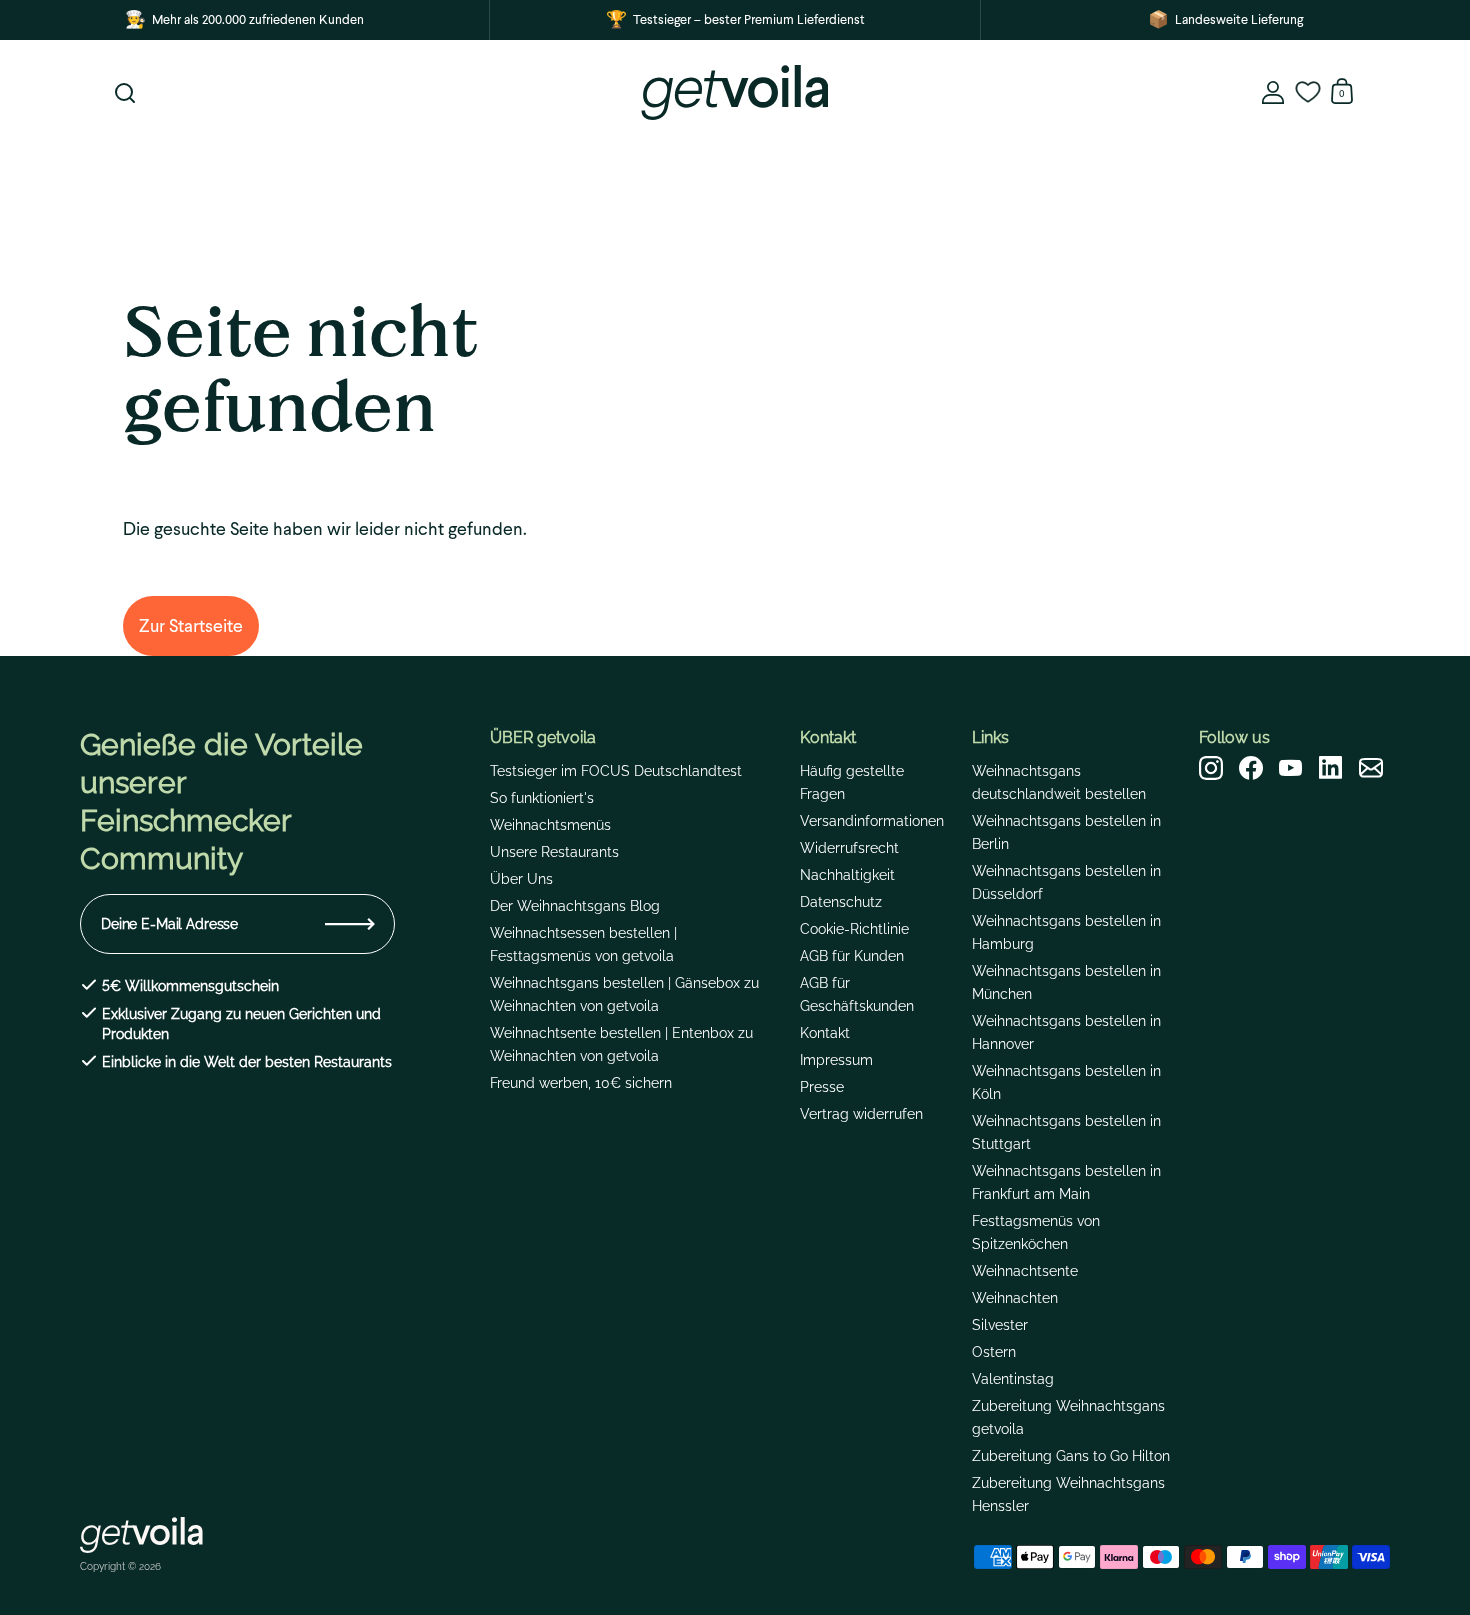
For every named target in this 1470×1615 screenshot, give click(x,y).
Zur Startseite (191, 625)
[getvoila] (734, 92)
